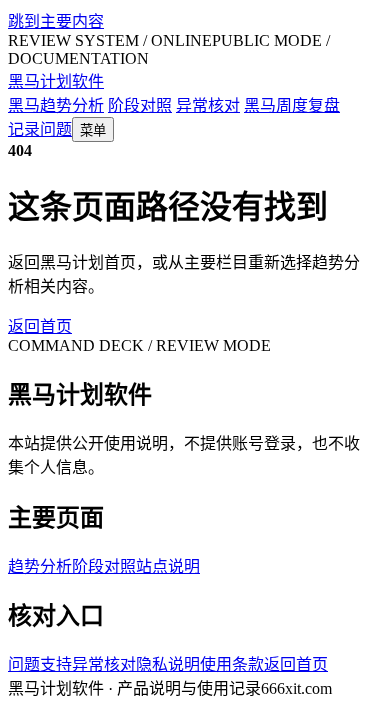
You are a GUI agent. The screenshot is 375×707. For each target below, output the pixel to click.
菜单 (93, 130)
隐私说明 (168, 664)
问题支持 (40, 664)
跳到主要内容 (56, 21)
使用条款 (232, 664)
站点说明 (168, 566)
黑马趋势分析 (56, 105)
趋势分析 (40, 566)
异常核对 (208, 105)
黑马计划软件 (56, 81)
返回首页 (40, 326)
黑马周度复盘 (292, 105)
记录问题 (40, 129)
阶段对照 (140, 105)
